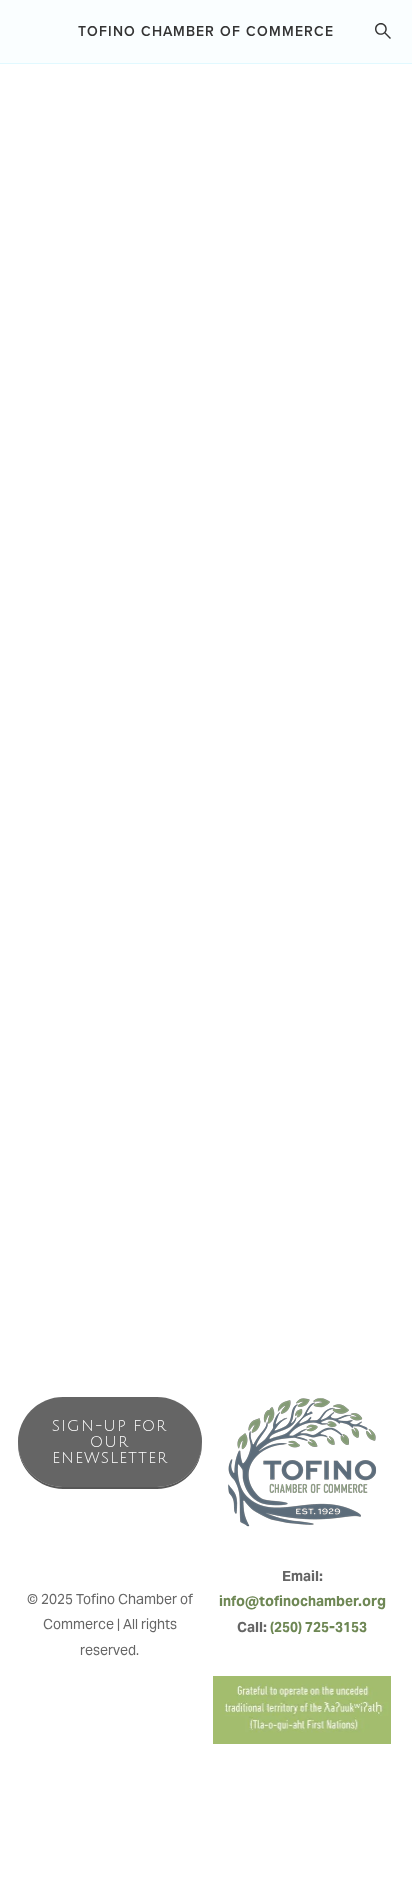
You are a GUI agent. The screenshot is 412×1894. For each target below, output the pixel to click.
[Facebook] (66, 1537)
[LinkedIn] (154, 1537)
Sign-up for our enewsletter (110, 1442)
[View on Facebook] (53, 711)
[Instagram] (110, 1537)
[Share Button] (360, 213)
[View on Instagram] (91, 711)
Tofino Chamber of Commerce (206, 31)
